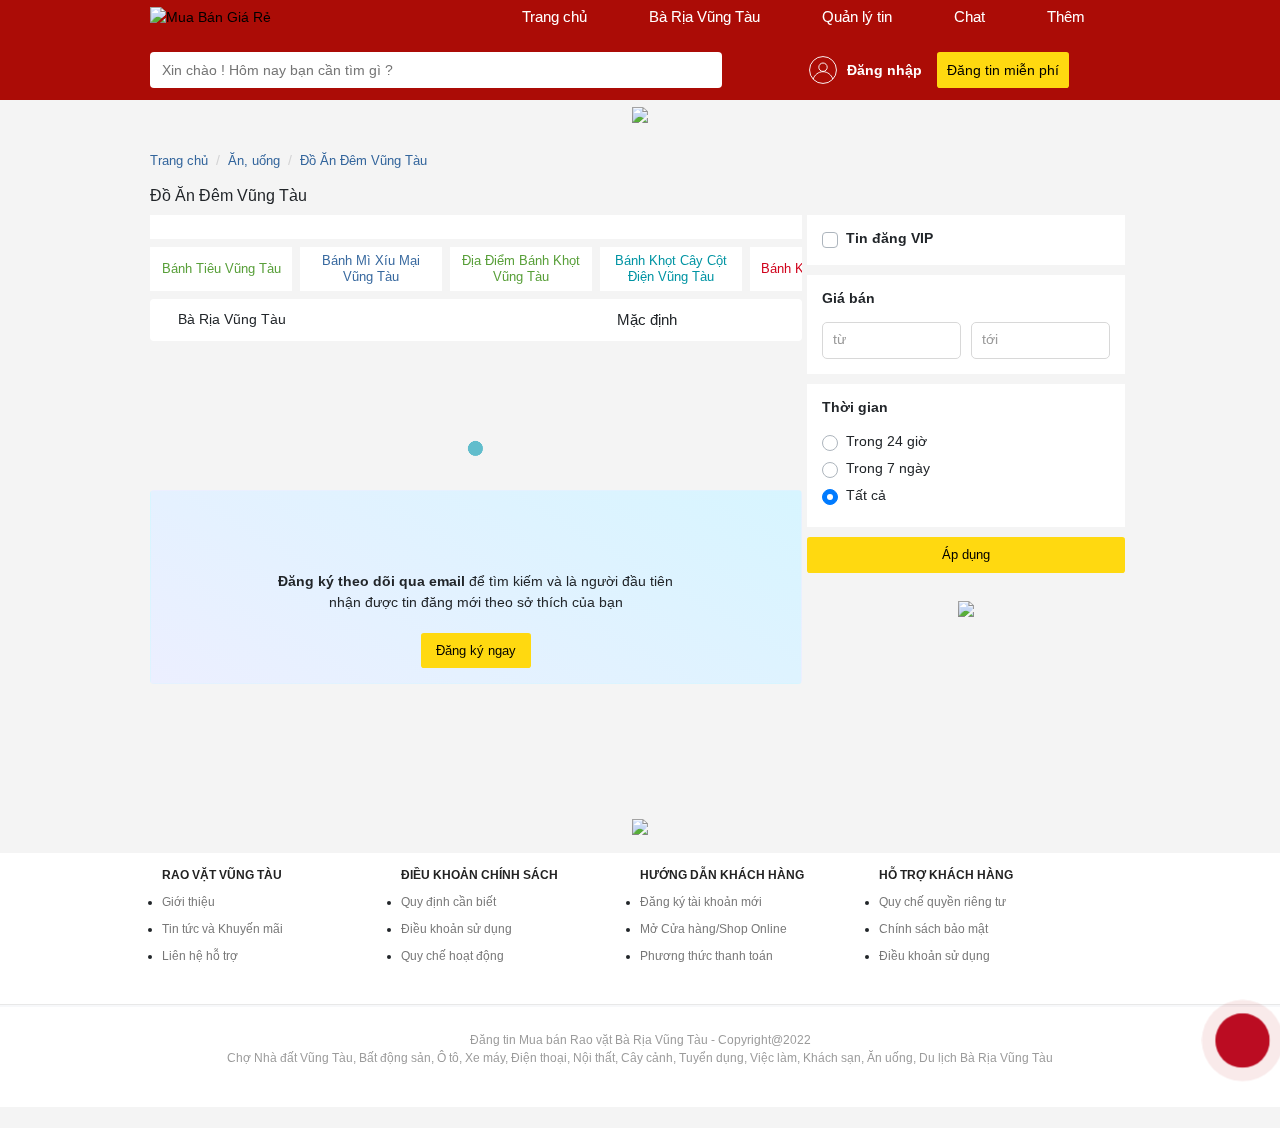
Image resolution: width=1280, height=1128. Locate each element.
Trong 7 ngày (888, 468)
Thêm (1066, 16)
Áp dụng (966, 554)
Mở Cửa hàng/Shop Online (713, 929)
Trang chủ (554, 16)
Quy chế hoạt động (452, 956)
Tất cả (866, 495)
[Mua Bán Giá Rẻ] (210, 17)
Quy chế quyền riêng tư (942, 902)
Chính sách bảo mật (933, 929)
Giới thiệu (188, 902)
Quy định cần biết (448, 902)
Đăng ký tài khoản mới (701, 902)
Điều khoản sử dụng (456, 929)
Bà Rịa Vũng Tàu (704, 16)
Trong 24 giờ (886, 441)
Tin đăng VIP (889, 238)
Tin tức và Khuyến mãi (222, 929)
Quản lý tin (857, 16)
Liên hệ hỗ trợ (200, 956)
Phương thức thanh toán (706, 956)
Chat (969, 16)
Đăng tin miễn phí (1003, 70)
